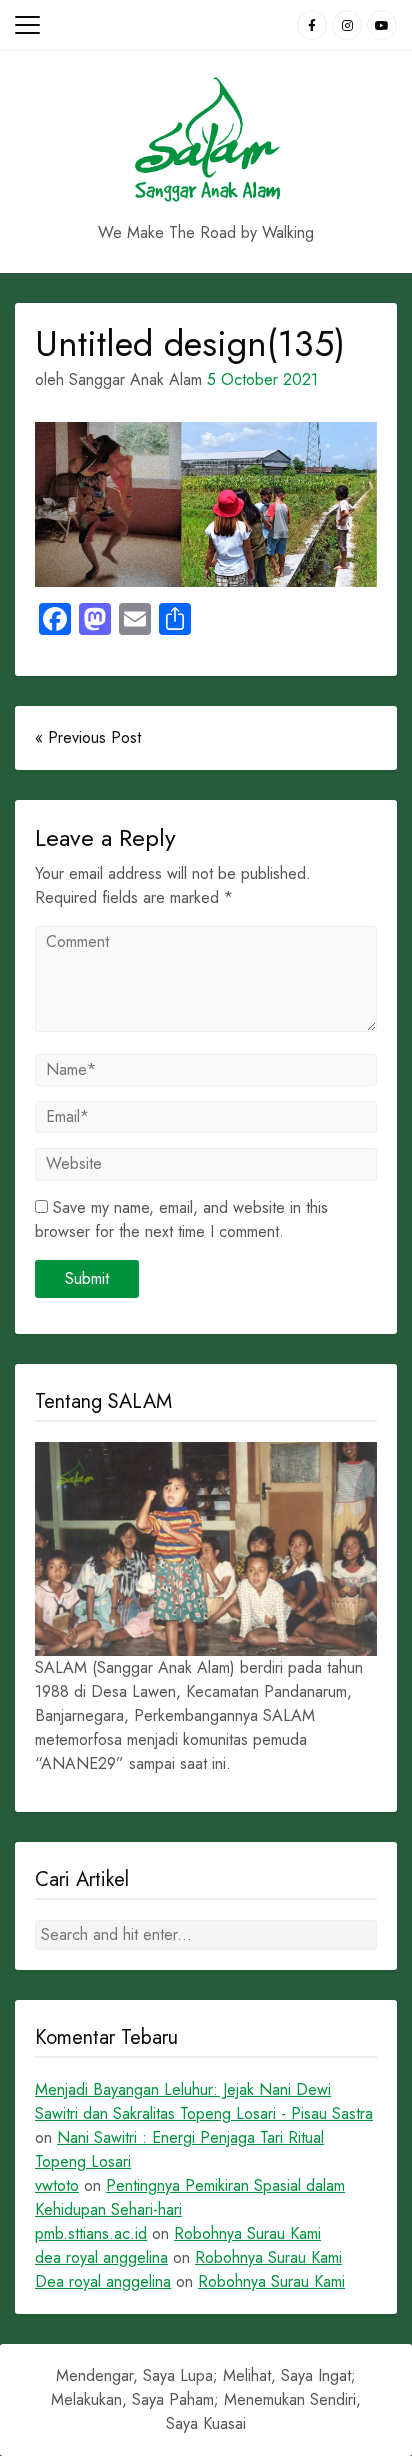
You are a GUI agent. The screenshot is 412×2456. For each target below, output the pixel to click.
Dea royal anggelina (103, 2281)
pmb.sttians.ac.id (91, 2233)
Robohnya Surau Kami (247, 2233)
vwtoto (57, 2185)
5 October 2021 (262, 379)
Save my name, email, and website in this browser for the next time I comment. (181, 1219)
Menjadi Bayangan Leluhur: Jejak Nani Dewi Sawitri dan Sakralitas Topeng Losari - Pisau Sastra (204, 2101)
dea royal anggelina (101, 2257)
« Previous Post (88, 737)
